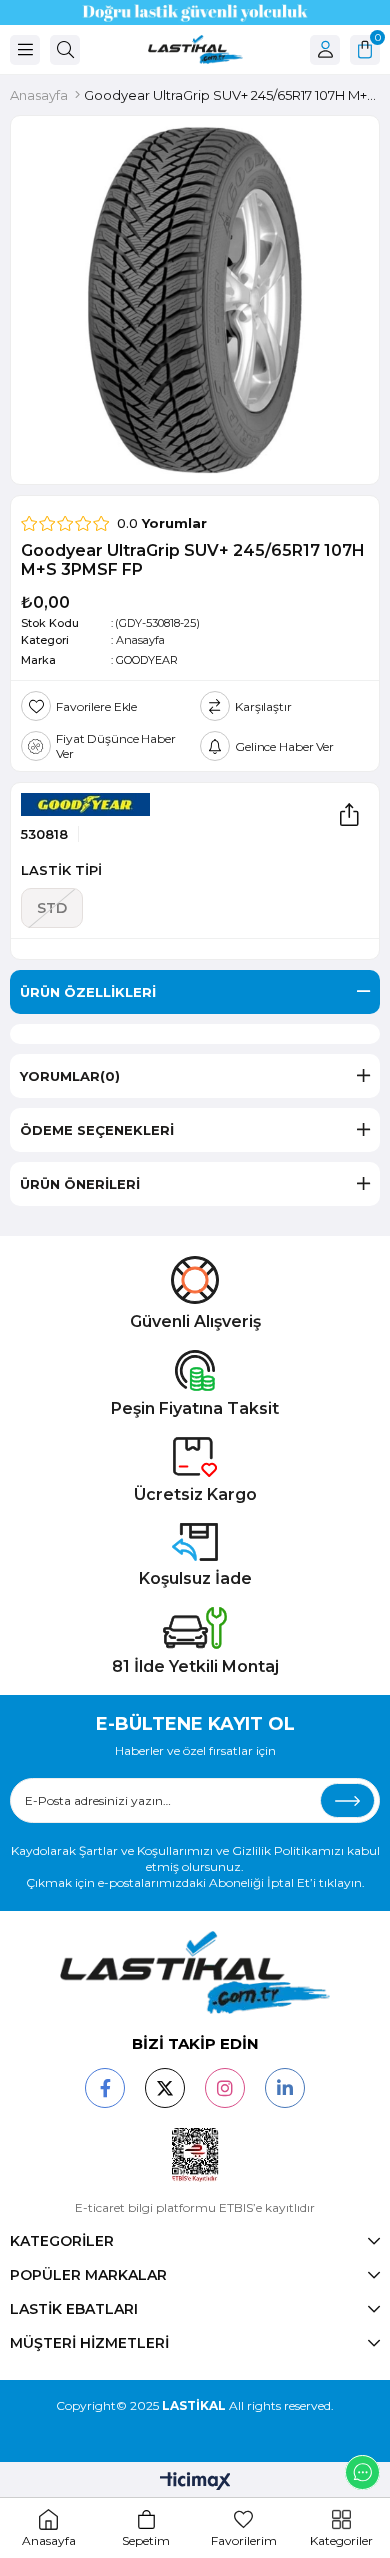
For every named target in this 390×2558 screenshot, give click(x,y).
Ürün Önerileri (80, 1184)
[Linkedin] (285, 2088)
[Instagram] (225, 2088)
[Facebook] (105, 2088)
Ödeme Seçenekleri (97, 1130)
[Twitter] (165, 2088)
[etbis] (195, 2155)
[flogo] (195, 1972)
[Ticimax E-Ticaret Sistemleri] (195, 2482)
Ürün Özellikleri (88, 992)
